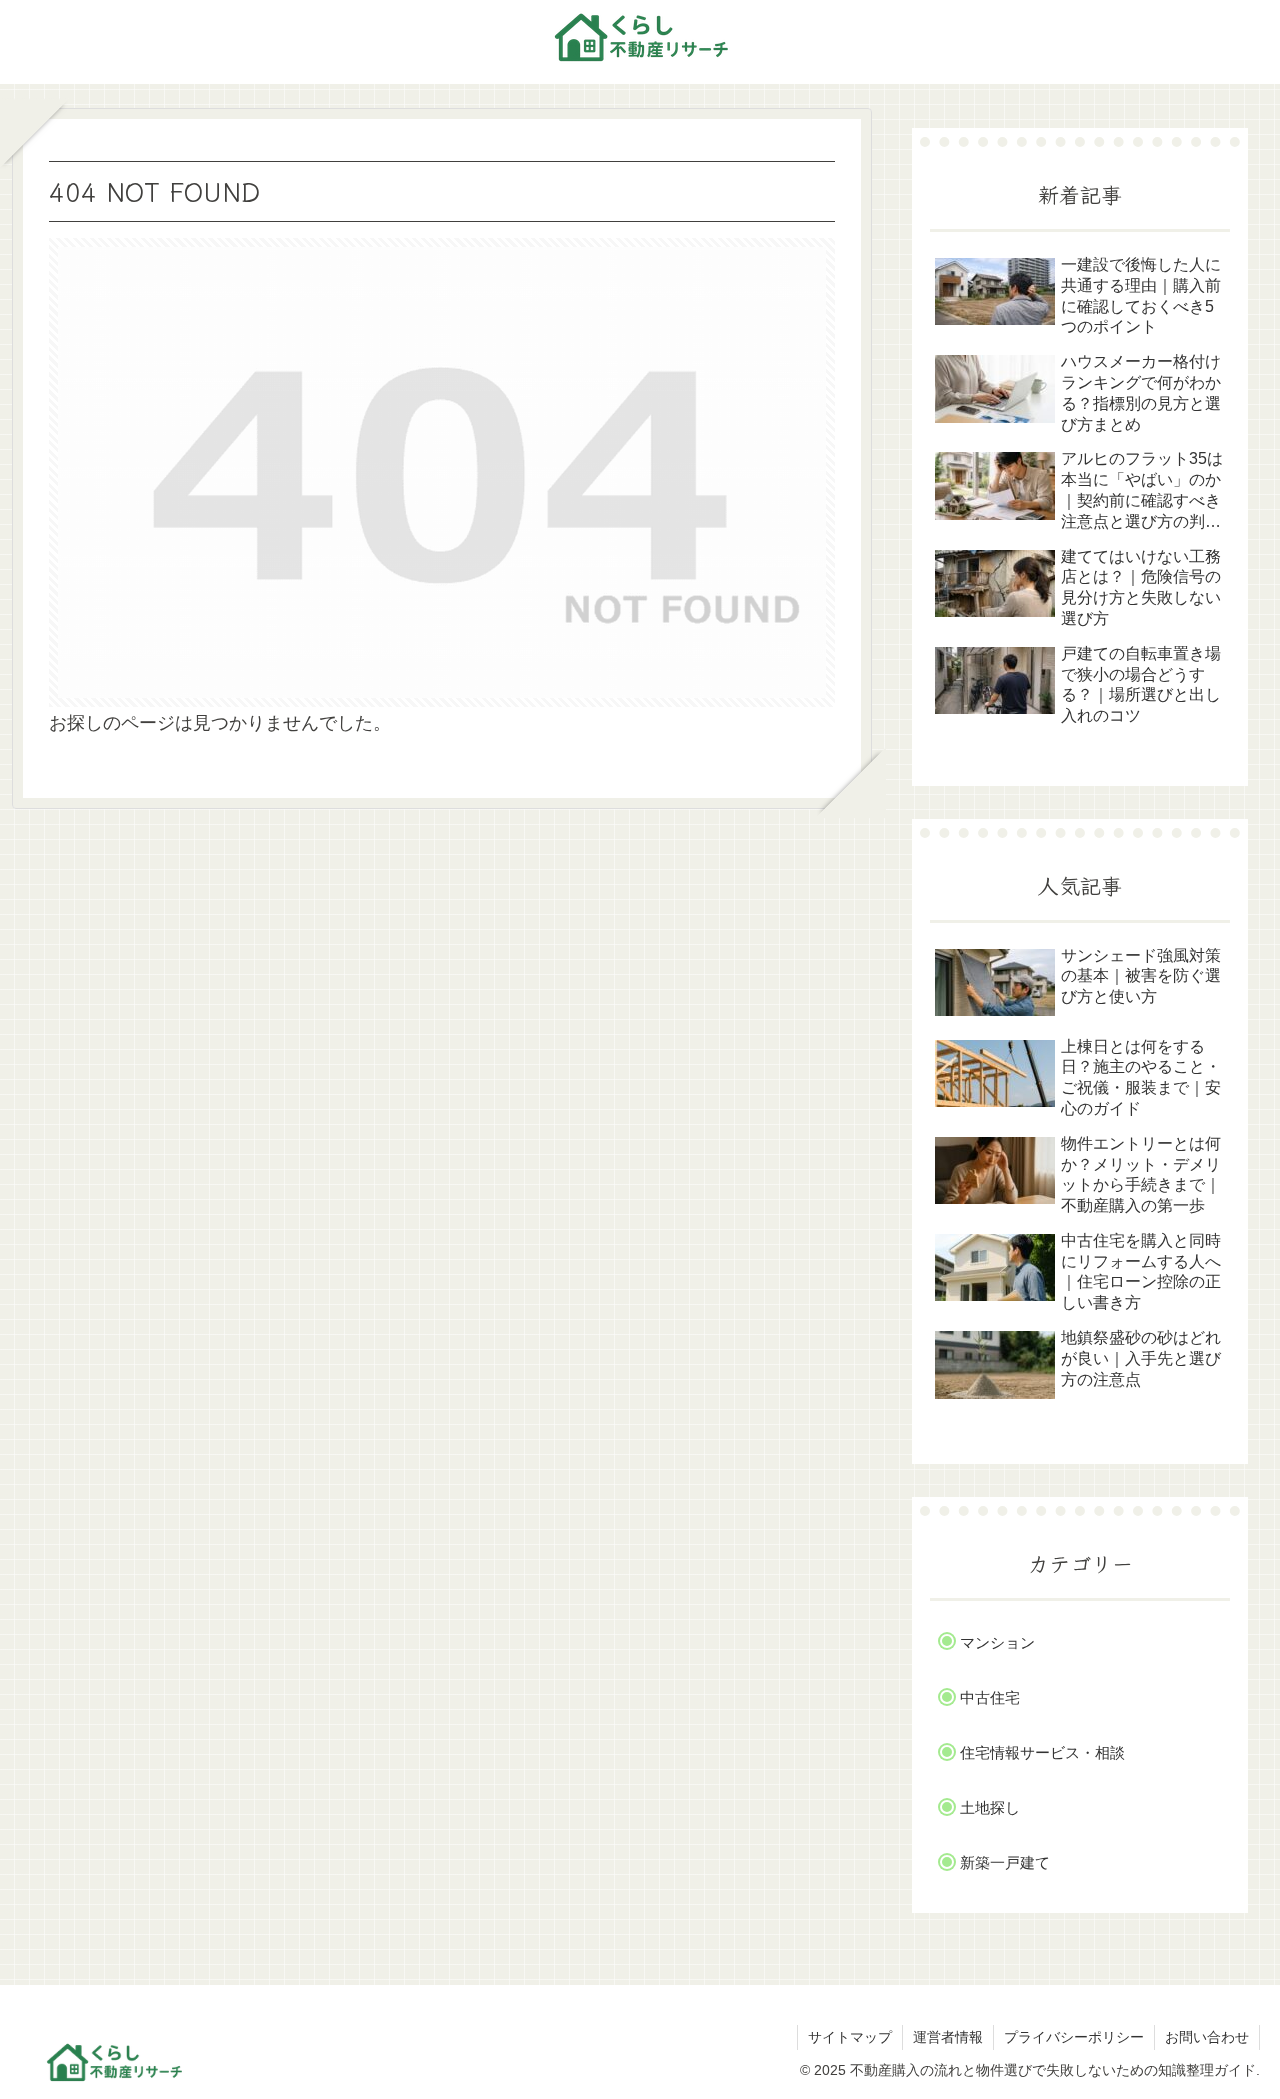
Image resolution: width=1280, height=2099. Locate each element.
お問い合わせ (1207, 2037)
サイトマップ (850, 2037)
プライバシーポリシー (1074, 2037)
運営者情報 (948, 2037)
